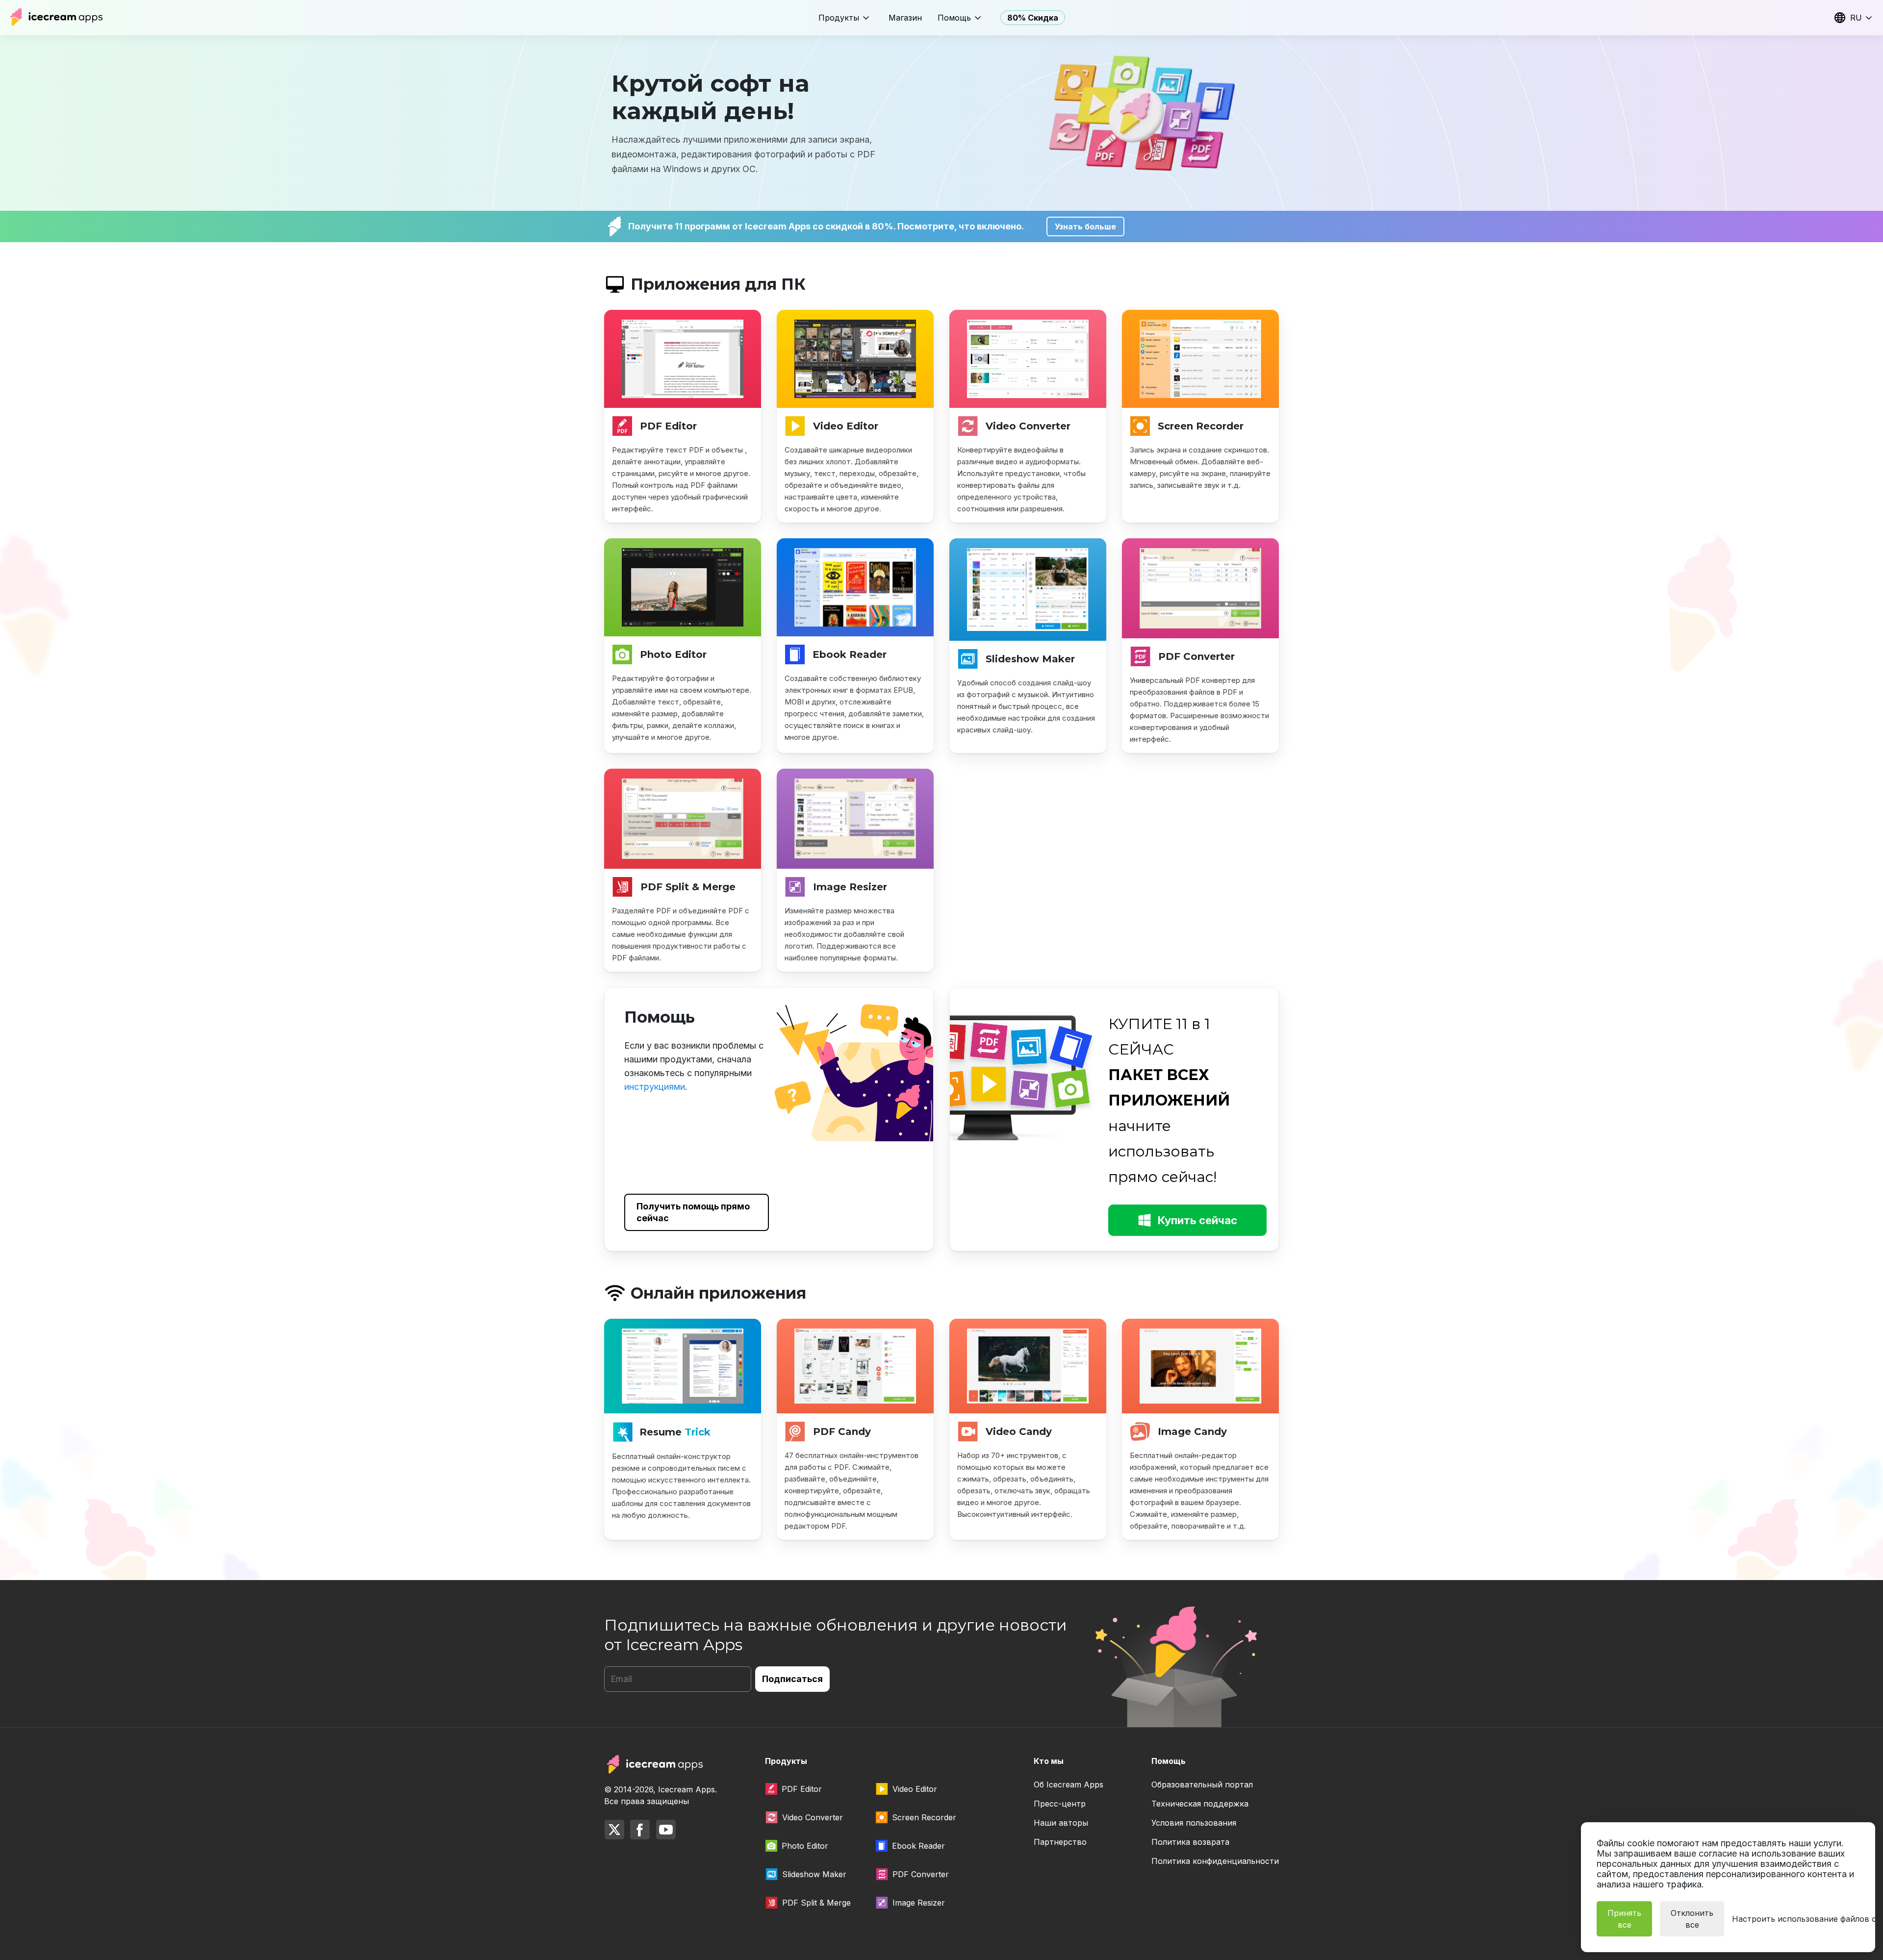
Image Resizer (850, 887)
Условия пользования (1194, 1823)
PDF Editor (668, 426)
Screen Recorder (1201, 426)
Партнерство (1060, 1842)
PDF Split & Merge (688, 887)
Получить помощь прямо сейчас (693, 1212)
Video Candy (1019, 1432)
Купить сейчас (1197, 1220)
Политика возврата (1190, 1842)
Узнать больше (1085, 226)
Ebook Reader (850, 654)
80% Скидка (1033, 18)
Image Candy (1192, 1432)
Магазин (905, 18)
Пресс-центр (1060, 1804)
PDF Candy (842, 1432)
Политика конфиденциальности (1215, 1861)
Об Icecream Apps (1069, 1784)
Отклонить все (1692, 1919)
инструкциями (655, 1087)
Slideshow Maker (1030, 659)
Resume (675, 1432)
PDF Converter (1196, 656)
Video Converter (1028, 426)
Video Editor (846, 426)
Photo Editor (673, 654)
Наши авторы (1061, 1823)
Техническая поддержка (1200, 1804)
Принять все (1624, 1919)
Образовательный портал (1202, 1784)
